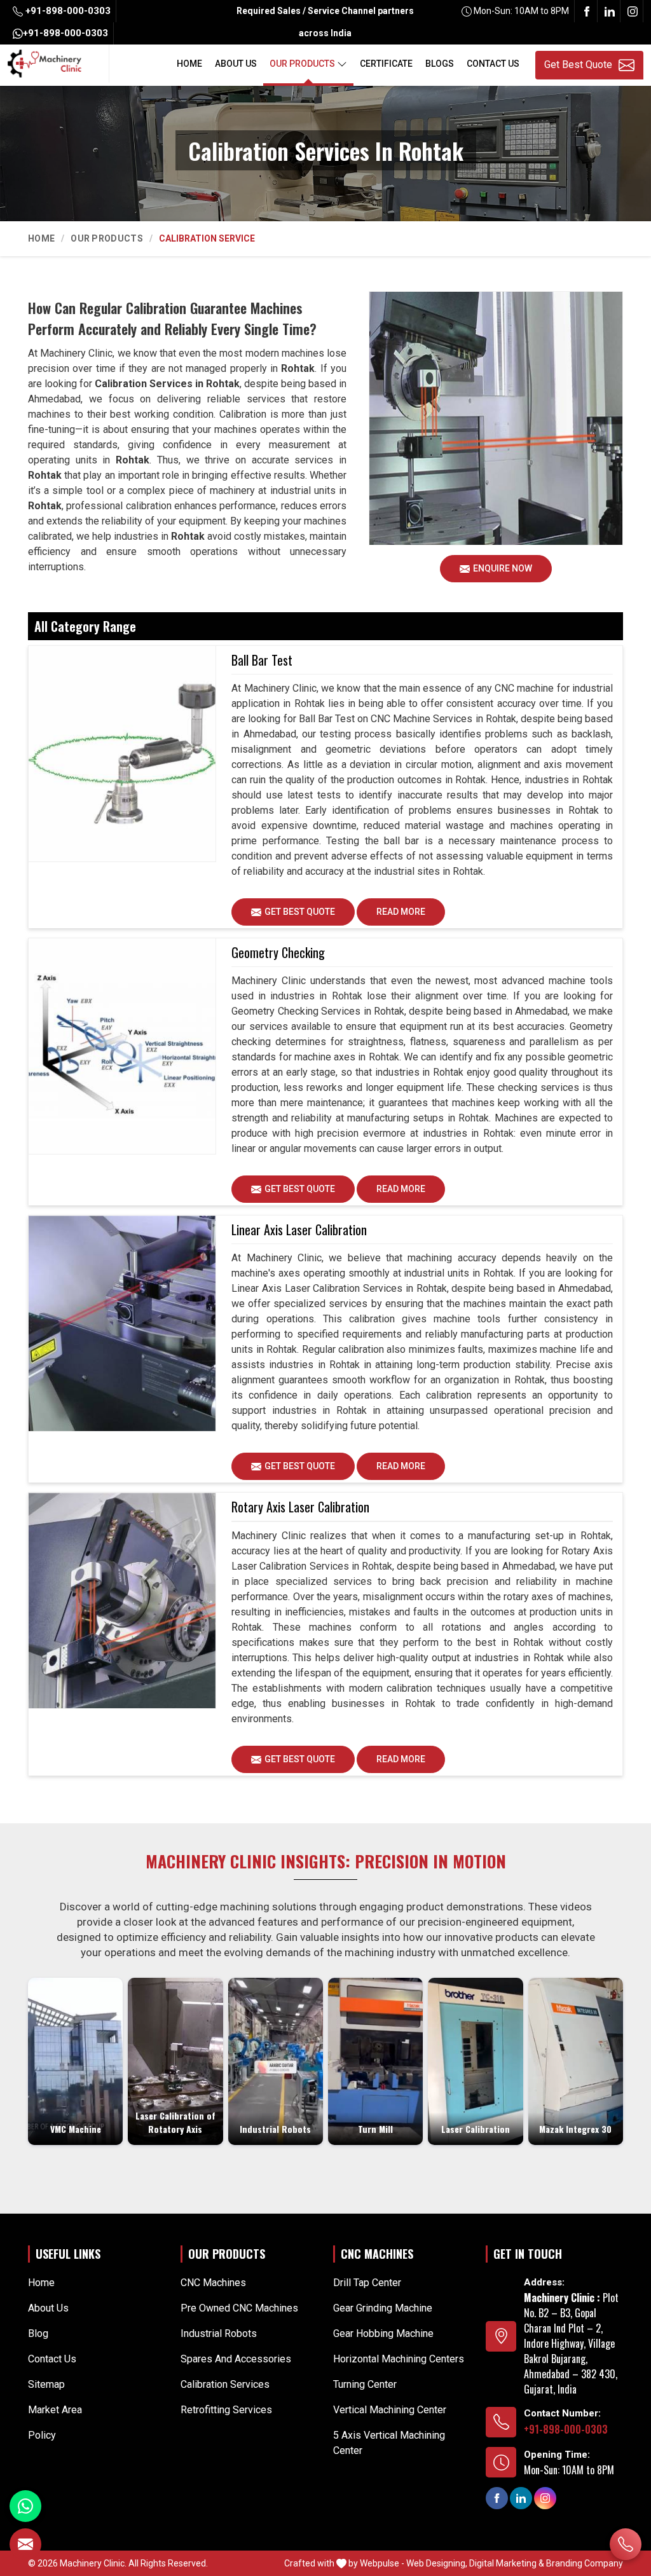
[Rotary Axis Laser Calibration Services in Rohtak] (122, 1601)
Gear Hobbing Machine (383, 2333)
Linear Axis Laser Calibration (299, 1230)
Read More (401, 912)
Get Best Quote (300, 912)
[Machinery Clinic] (45, 62)
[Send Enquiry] (25, 2544)
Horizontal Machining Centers (399, 2359)
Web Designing (436, 2563)
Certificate (386, 64)
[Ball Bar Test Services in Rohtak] (122, 754)
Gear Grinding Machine (383, 2308)
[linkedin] (610, 11)
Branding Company (585, 2563)
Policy (42, 2435)
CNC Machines (213, 2283)
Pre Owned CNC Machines (239, 2308)
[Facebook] (587, 11)
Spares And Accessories (236, 2359)
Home (189, 64)
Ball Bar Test (262, 660)
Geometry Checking (278, 952)
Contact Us (493, 64)
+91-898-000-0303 (67, 11)
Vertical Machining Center (390, 2410)
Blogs (440, 64)
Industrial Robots (219, 2333)
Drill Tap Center (367, 2283)
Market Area (55, 2410)
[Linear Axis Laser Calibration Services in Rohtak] (122, 1324)
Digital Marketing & (507, 2563)
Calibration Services (225, 2384)
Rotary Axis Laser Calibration (300, 1507)
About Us (236, 64)
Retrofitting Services (226, 2410)
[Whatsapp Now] (25, 2506)
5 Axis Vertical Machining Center (389, 2443)
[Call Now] (626, 2544)
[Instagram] (633, 11)
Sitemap (46, 2384)
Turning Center (365, 2384)
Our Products (302, 64)
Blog (38, 2333)
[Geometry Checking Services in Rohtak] (122, 1046)
